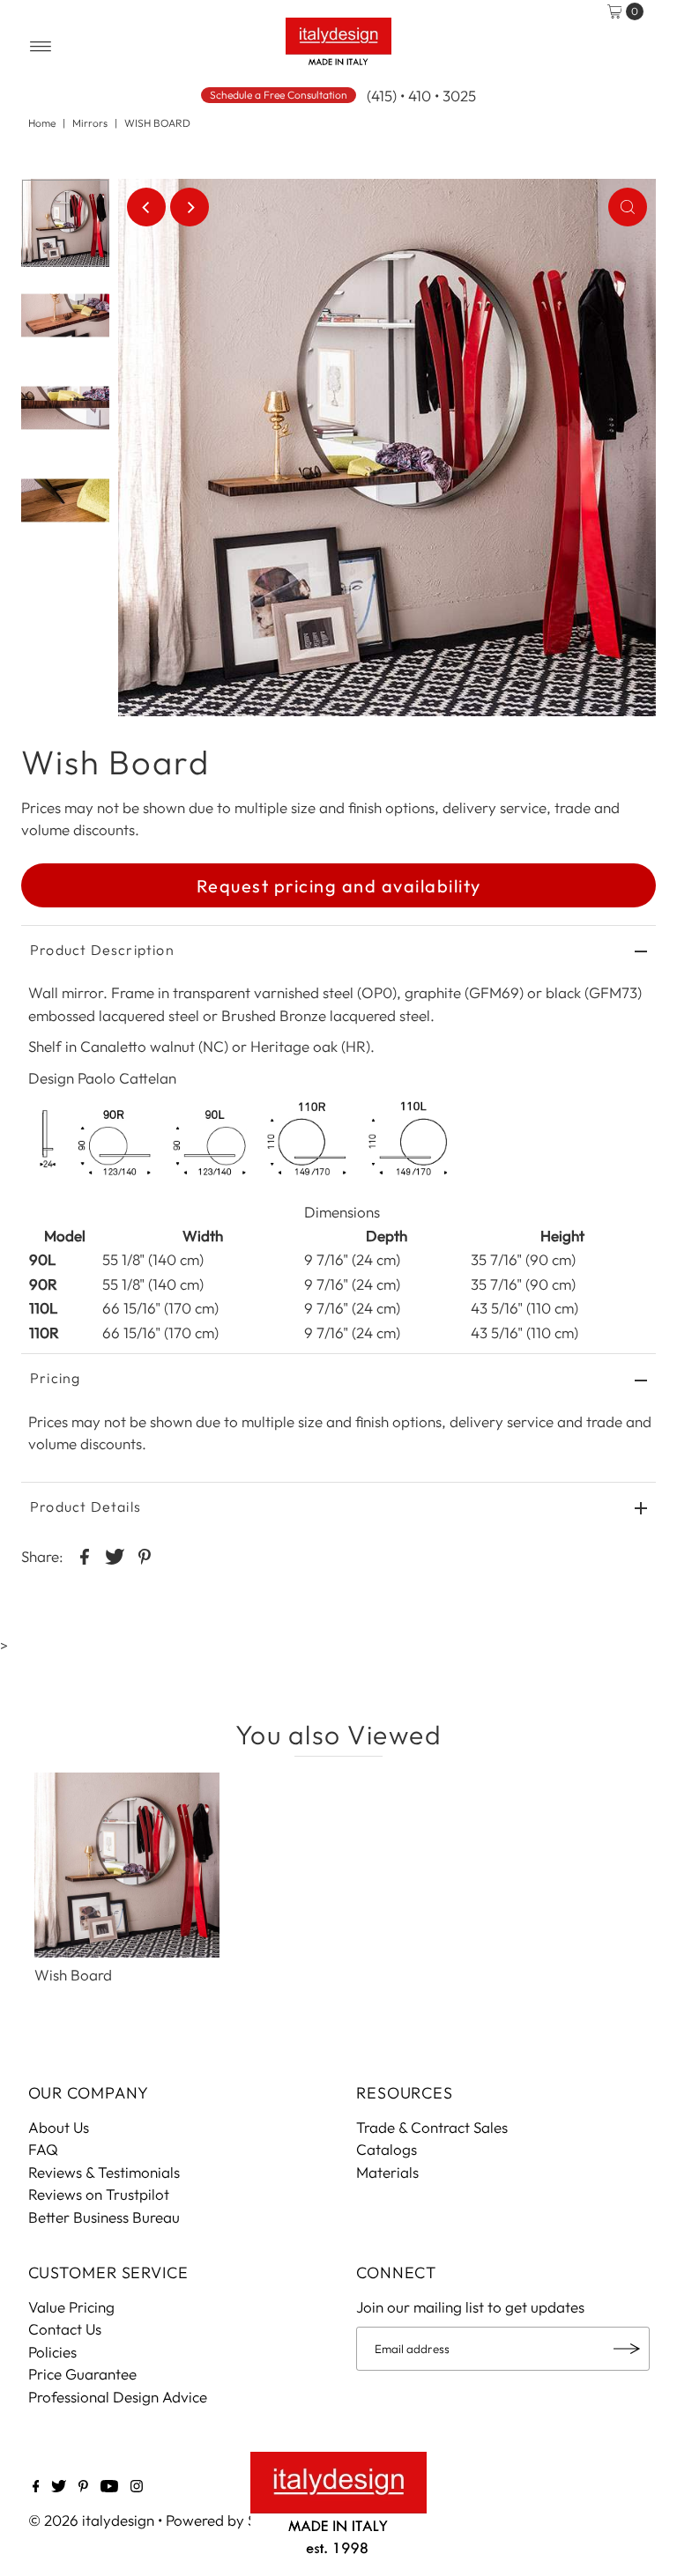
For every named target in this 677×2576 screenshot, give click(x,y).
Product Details (86, 1506)
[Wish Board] (127, 1865)
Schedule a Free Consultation (279, 95)
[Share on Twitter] (115, 1555)
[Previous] (146, 207)
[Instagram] (137, 2487)
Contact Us (65, 2329)
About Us (59, 2127)
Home (42, 123)
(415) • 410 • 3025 (421, 96)
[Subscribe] (628, 2349)
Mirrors (90, 123)
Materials (387, 2172)
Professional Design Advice (118, 2397)
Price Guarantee (82, 2374)
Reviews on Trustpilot (99, 2194)
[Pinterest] (83, 2487)
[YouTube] (109, 2487)
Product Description (102, 950)
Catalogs (387, 2149)
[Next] (190, 207)
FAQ (43, 2149)
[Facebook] (36, 2487)
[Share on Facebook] (85, 1555)
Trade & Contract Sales (432, 2127)
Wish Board (73, 1975)
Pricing (55, 1378)
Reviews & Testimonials (104, 2172)
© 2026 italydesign (91, 2520)
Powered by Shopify (232, 2520)
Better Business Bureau (104, 2217)
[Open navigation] (41, 47)
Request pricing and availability (339, 886)
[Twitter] (59, 2487)
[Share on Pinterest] (145, 1555)
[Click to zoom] (628, 207)
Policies (52, 2352)
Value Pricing (71, 2307)
